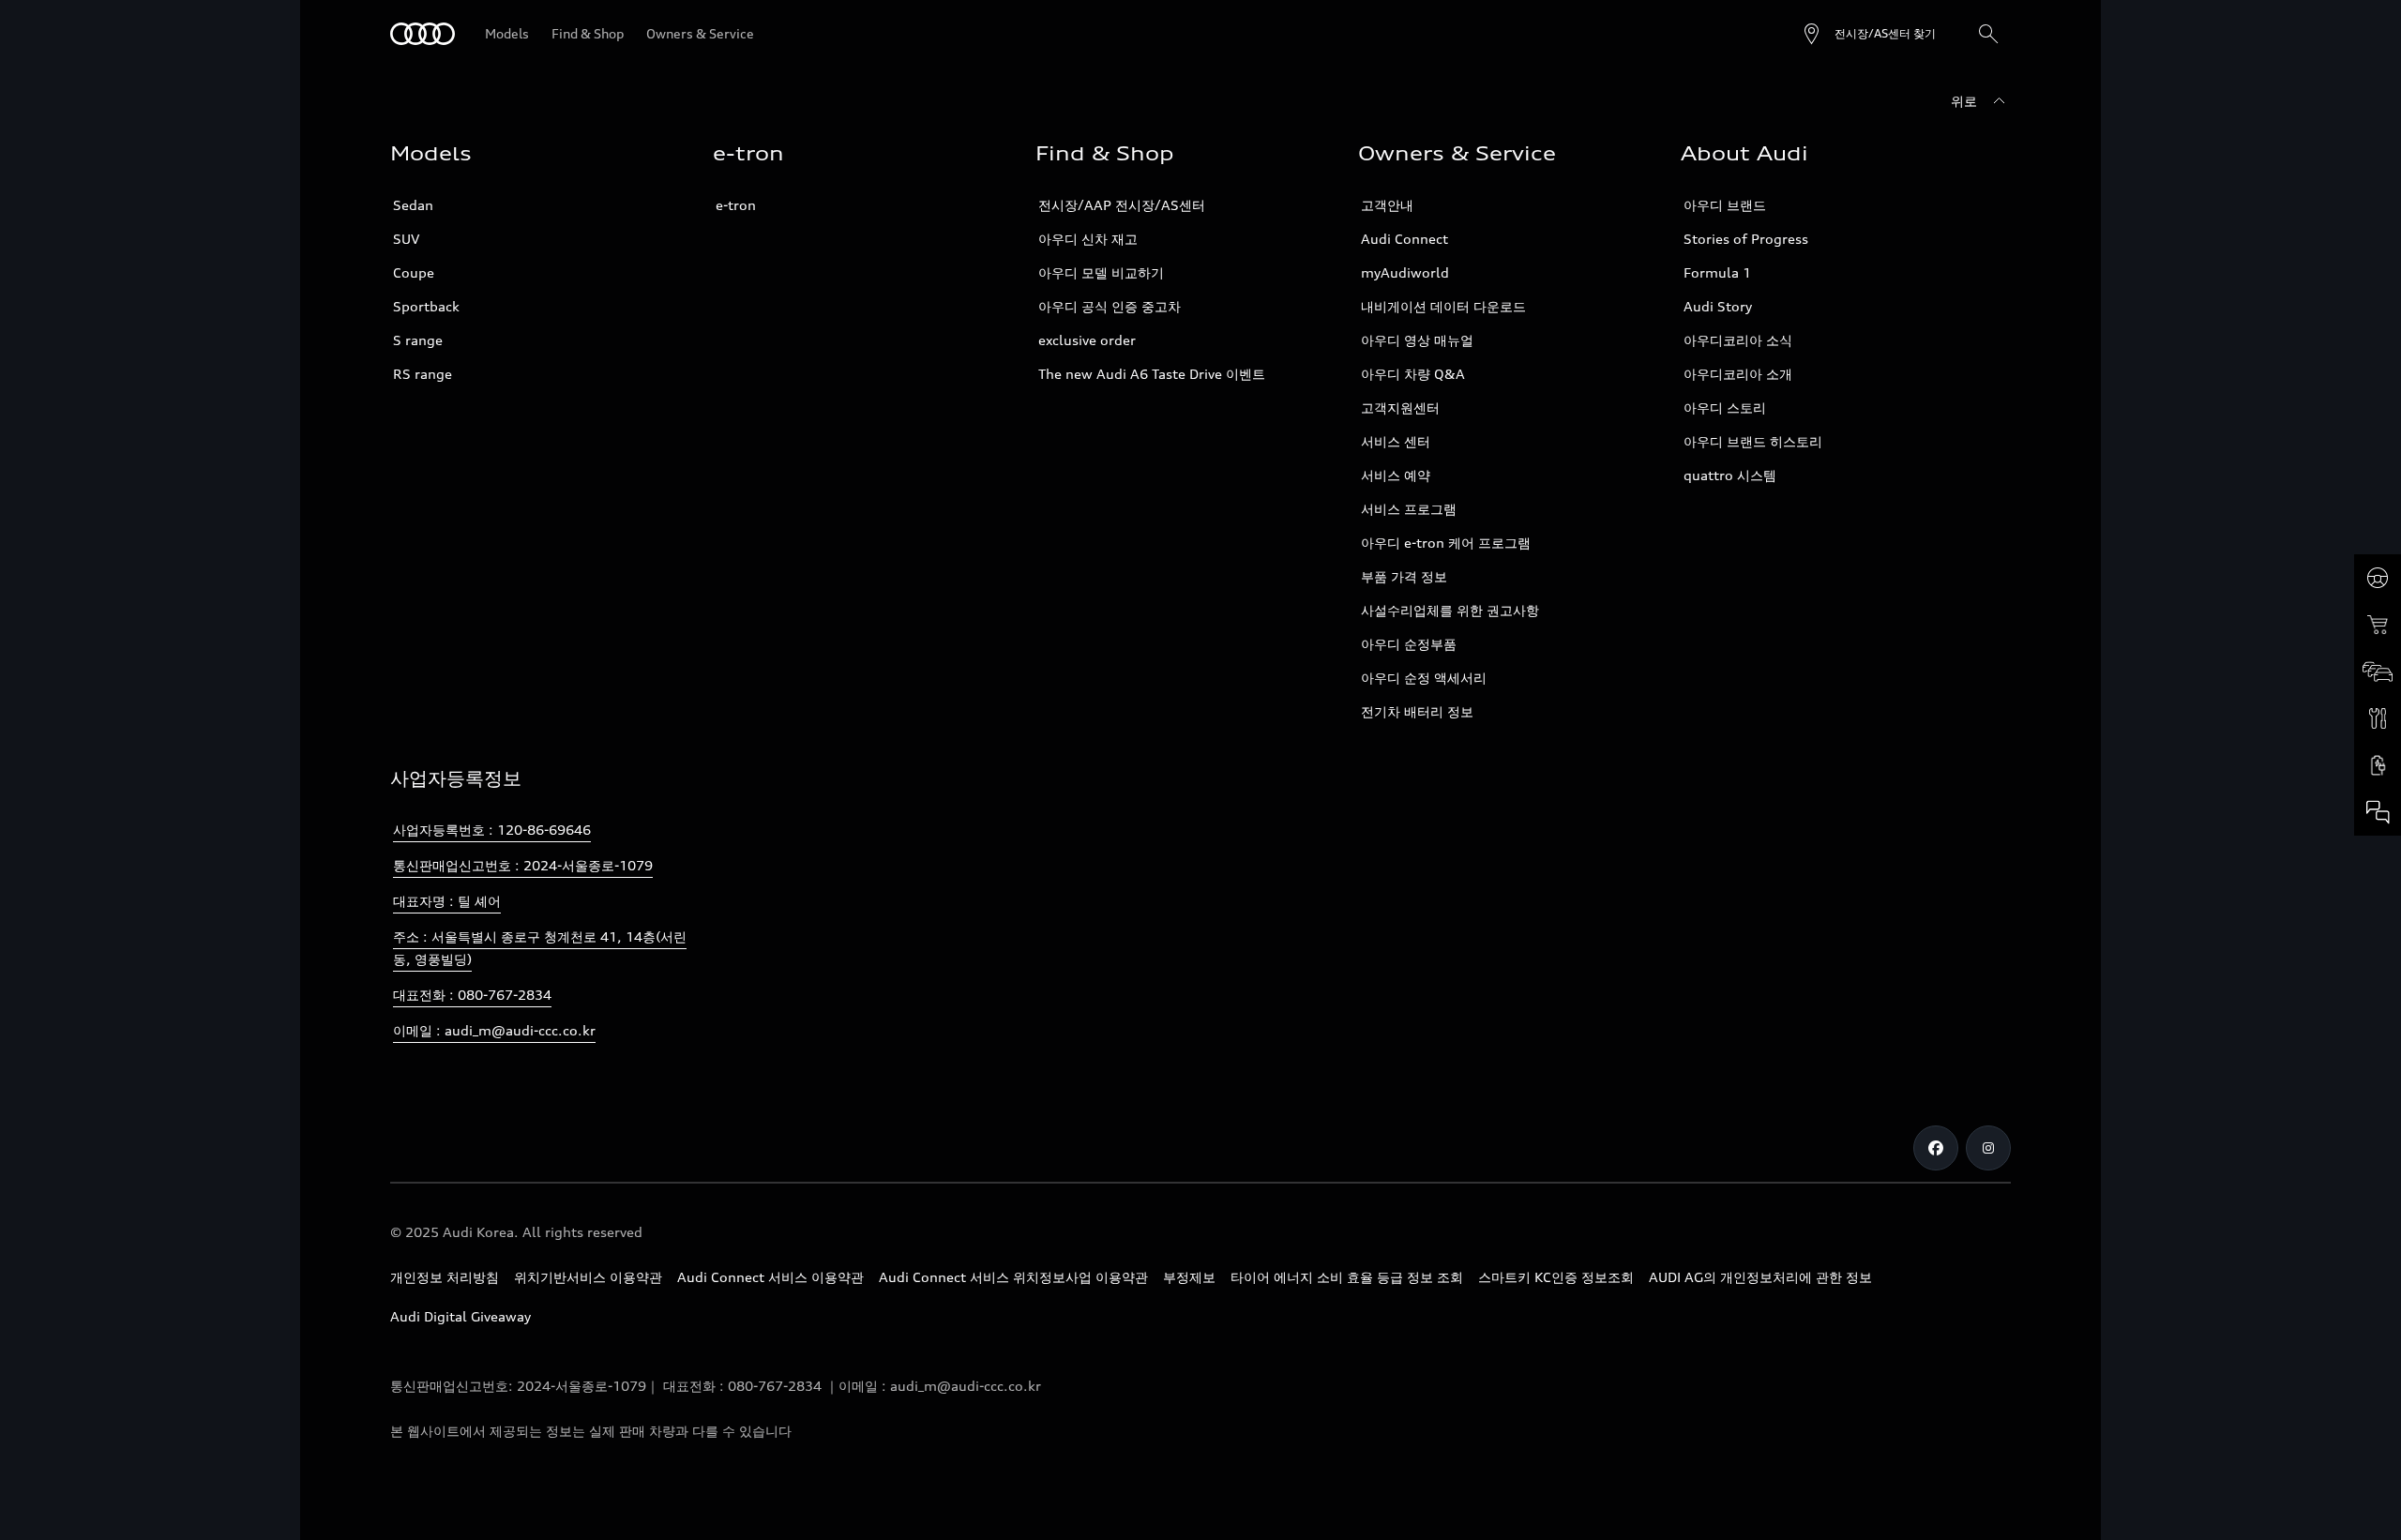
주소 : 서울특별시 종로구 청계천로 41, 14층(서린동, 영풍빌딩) (540, 948)
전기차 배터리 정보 (1417, 711)
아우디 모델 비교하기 (1101, 272)
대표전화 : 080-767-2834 (472, 995)
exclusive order (1087, 340)
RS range (423, 374)
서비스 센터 (1396, 441)
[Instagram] (1988, 1148)
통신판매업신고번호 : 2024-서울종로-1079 (523, 865)
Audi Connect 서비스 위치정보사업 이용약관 (1013, 1277)
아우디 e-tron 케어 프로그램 (1446, 543)
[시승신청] (2378, 578)
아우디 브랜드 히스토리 (1753, 441)
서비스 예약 (1396, 475)
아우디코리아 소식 (1738, 340)
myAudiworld (1405, 272)
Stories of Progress (1746, 239)
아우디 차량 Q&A (1413, 374)
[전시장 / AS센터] (2378, 672)
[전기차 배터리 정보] (2378, 765)
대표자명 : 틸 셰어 (447, 901)
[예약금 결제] (2378, 625)
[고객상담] (2378, 812)
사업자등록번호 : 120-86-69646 (492, 830)
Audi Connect (1404, 239)
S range (418, 340)
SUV (406, 239)
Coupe (414, 272)
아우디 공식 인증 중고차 (1110, 306)
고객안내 (1387, 205)
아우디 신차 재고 (1088, 239)
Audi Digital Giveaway (461, 1316)
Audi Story (1718, 306)
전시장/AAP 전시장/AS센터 (1122, 205)
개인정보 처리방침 (445, 1277)
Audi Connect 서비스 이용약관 (770, 1277)
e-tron (736, 205)
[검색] (1988, 34)
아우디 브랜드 (1725, 205)
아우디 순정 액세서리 (1424, 678)
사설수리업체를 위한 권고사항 (1450, 610)
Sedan (413, 205)
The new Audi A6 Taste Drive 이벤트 (1152, 374)
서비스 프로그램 (1409, 509)
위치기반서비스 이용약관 (588, 1277)
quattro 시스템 (1730, 475)
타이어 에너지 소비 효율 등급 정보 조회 (1347, 1277)
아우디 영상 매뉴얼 (1417, 340)
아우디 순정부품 (1409, 644)
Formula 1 (1717, 272)
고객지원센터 (1400, 408)
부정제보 (1189, 1277)
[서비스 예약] (2378, 718)
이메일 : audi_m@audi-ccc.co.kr (494, 1030)
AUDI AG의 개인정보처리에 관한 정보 (1760, 1277)
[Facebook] (1936, 1148)
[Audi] (423, 34)
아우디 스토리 (1725, 408)
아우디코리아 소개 (1738, 374)
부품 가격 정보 (1404, 576)
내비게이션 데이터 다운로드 (1443, 306)
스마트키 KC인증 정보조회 (1556, 1277)
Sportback (426, 306)
